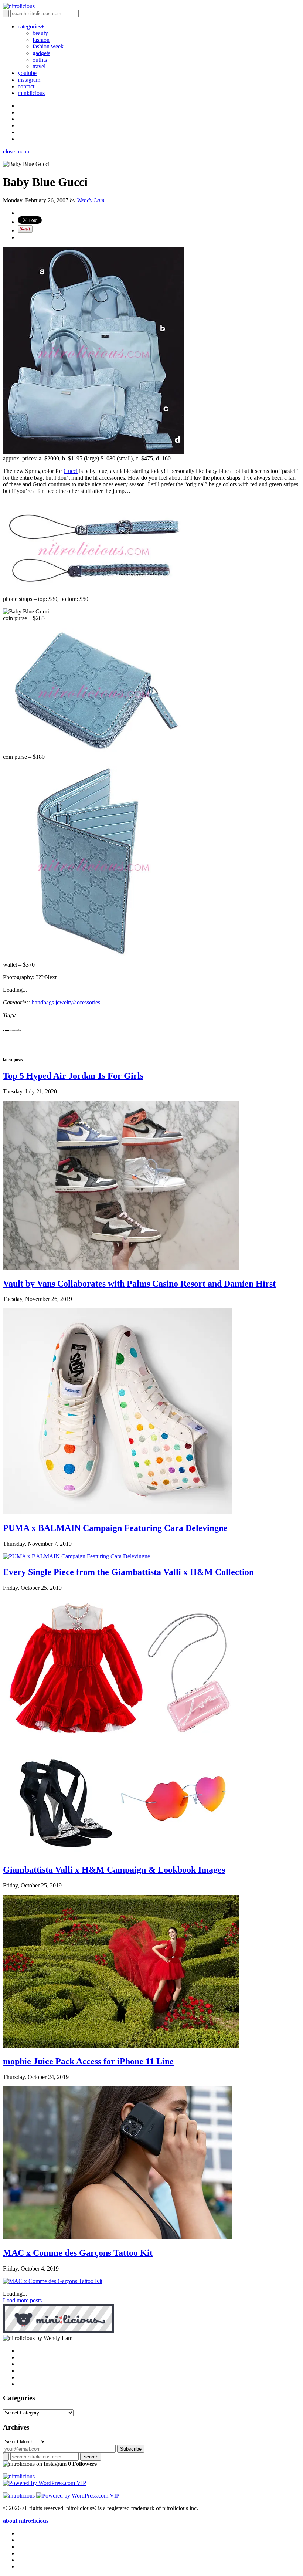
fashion (41, 40)
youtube (27, 73)
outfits (40, 60)
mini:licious (31, 93)
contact (26, 86)
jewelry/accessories (78, 1002)
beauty (40, 33)
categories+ (31, 26)
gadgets (41, 53)
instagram (29, 80)
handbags (43, 1002)
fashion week (48, 46)
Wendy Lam (91, 200)
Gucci (71, 471)
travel (39, 66)
